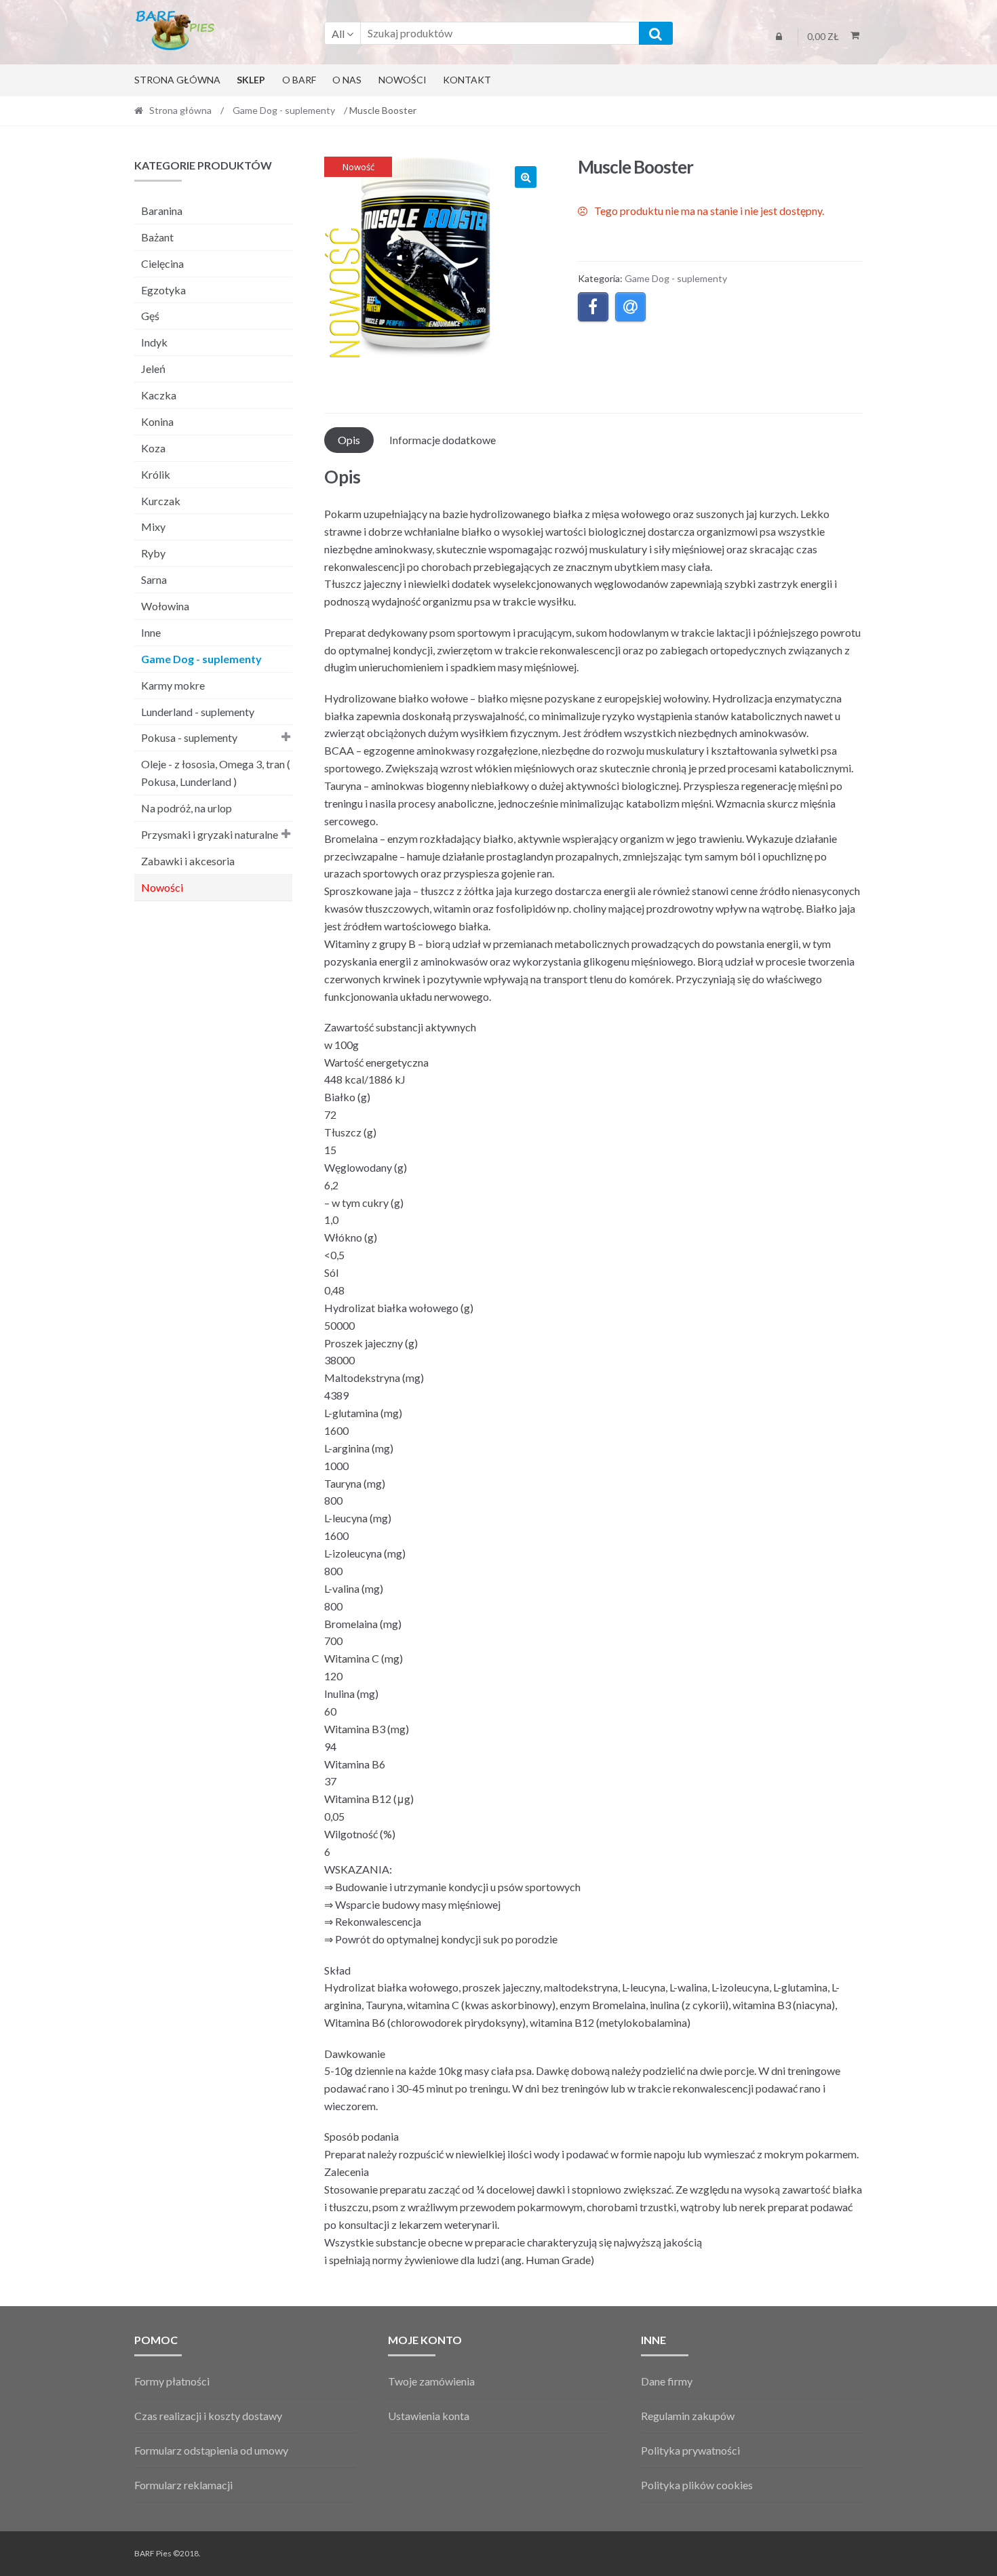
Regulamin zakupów (688, 2416)
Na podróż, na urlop (187, 808)
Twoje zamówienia (431, 2381)
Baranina (162, 211)
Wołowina (165, 606)
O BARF (299, 80)
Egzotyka (163, 290)
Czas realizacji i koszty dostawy (208, 2416)
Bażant (157, 237)
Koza (153, 448)
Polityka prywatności (690, 2450)
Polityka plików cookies (697, 2485)
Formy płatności (172, 2381)
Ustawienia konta (429, 2416)
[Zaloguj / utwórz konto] (779, 37)
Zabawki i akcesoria (188, 861)
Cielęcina (162, 263)
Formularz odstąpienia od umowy (211, 2450)
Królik (156, 474)
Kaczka (159, 395)
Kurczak (161, 501)
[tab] (349, 440)
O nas (347, 80)
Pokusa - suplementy (189, 737)
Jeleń (153, 369)
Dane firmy (667, 2381)
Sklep (251, 80)
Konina (157, 421)
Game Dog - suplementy (284, 110)
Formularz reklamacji (183, 2485)
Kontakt (467, 80)
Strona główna (177, 80)
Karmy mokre (173, 685)
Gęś (150, 316)
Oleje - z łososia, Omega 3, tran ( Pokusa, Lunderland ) (216, 773)
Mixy (153, 527)
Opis (349, 440)
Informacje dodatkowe (443, 440)
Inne (151, 632)
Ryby (153, 553)
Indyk (154, 342)
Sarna (154, 579)
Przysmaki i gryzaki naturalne (210, 834)
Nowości (403, 80)
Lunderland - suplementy (198, 712)
